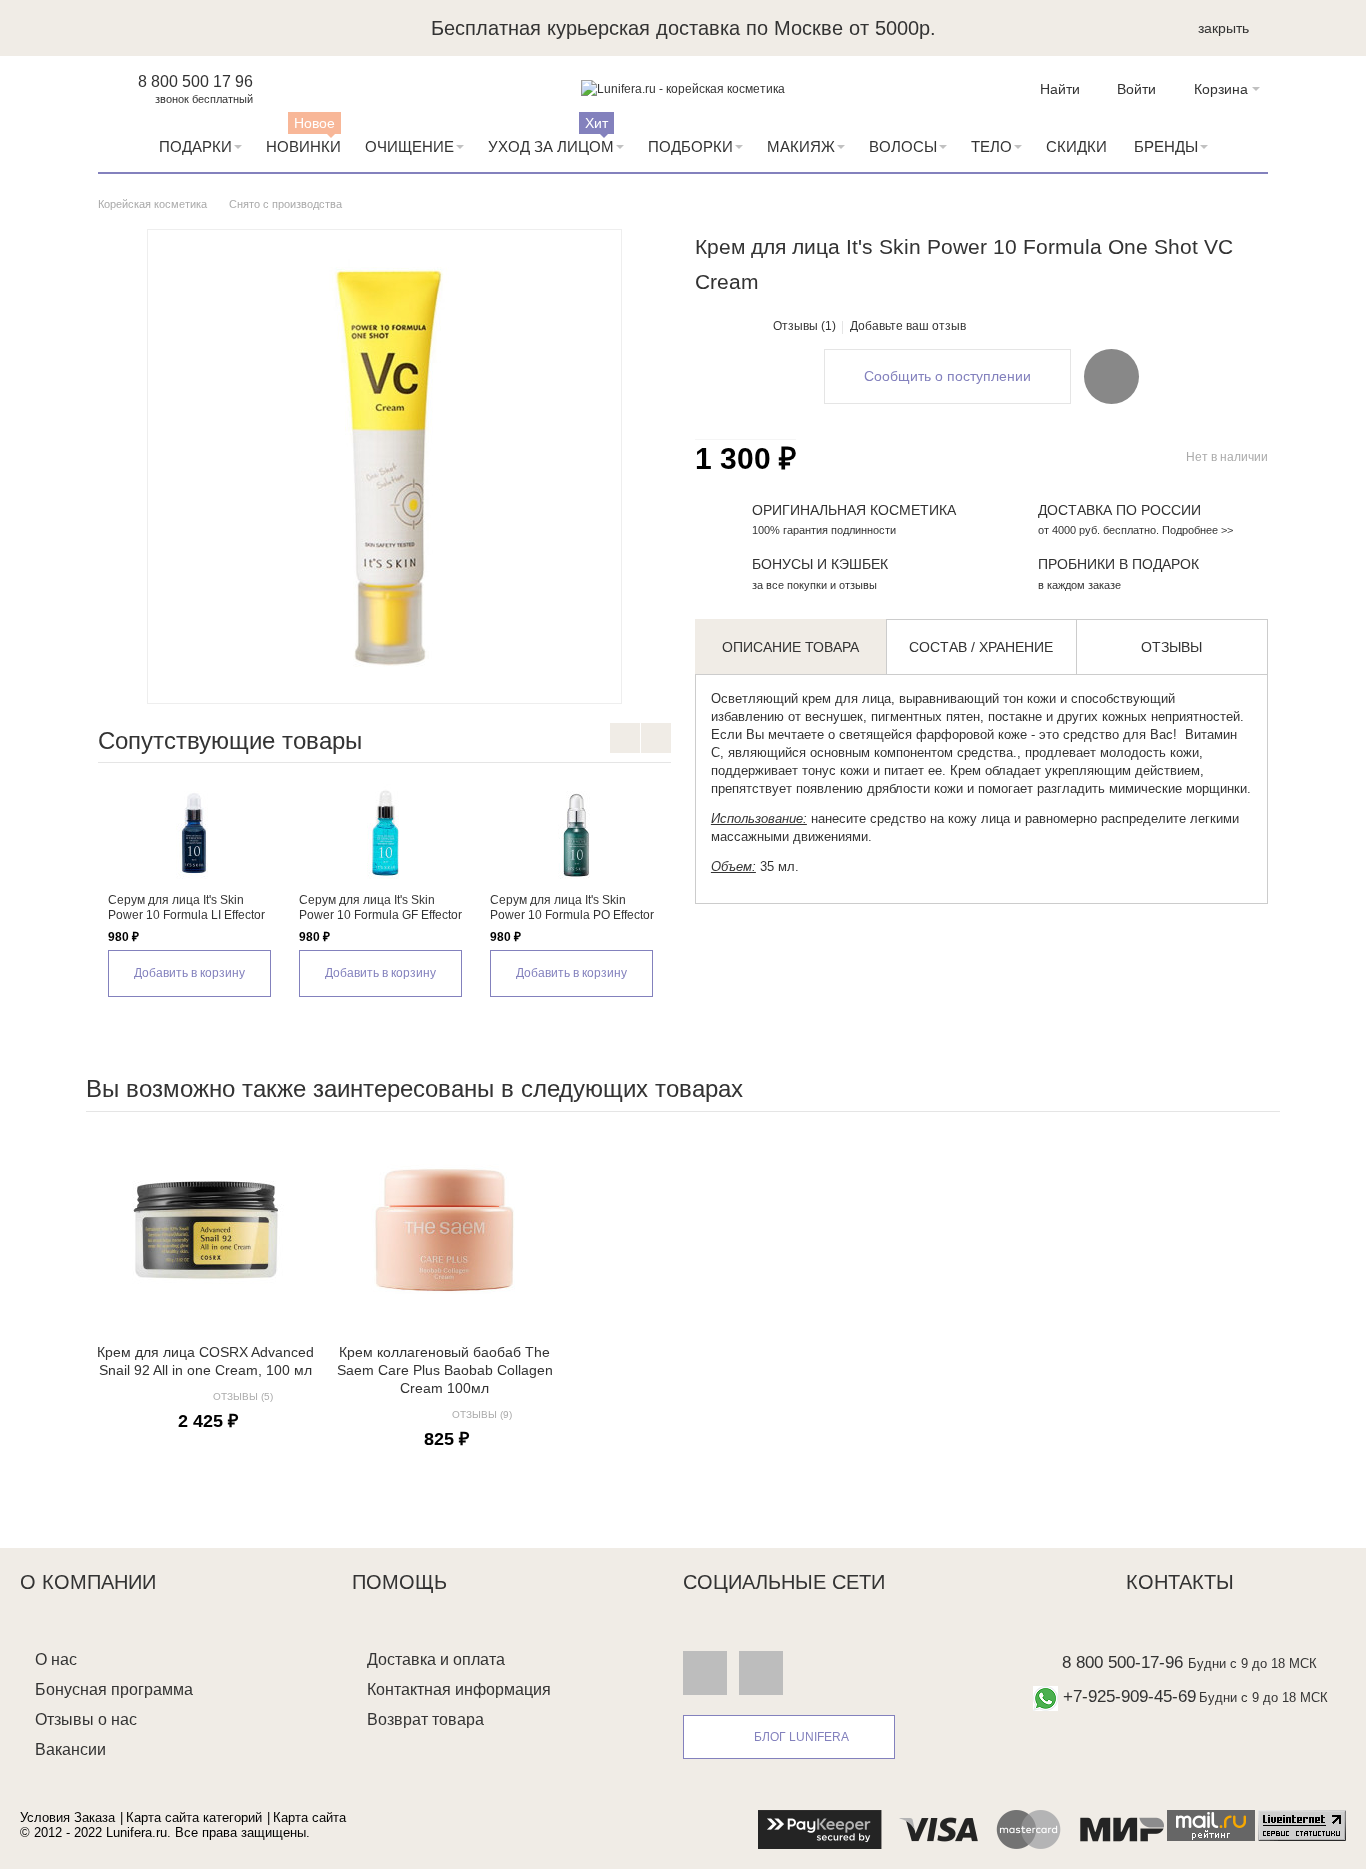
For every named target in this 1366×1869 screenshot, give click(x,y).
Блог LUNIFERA (801, 1737)
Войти (1136, 89)
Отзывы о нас (86, 1719)
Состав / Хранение (981, 647)
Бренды (1166, 146)
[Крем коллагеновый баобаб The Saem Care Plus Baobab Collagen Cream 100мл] (444, 1230)
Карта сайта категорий (194, 1817)
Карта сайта (309, 1817)
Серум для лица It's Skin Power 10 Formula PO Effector (572, 907)
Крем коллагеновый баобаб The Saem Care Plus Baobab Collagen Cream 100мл (445, 1370)
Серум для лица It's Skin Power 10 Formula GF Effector (380, 907)
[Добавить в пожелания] (1111, 376)
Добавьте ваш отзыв (908, 326)
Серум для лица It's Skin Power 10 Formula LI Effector (186, 907)
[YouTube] (761, 1672)
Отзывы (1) (804, 326)
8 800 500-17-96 (1122, 1662)
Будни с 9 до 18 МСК (1252, 1663)
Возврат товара (425, 1719)
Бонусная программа (114, 1689)
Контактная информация (459, 1689)
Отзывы (1171, 647)
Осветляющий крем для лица (801, 698)
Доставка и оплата (436, 1659)
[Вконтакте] (705, 1672)
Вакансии (70, 1749)
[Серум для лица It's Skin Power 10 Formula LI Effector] (193, 833)
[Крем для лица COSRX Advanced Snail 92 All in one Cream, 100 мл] (205, 1230)
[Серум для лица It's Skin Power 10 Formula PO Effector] (575, 833)
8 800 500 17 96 (195, 81)
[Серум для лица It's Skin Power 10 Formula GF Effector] (384, 833)
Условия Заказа (67, 1817)
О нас (56, 1659)
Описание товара (790, 647)
